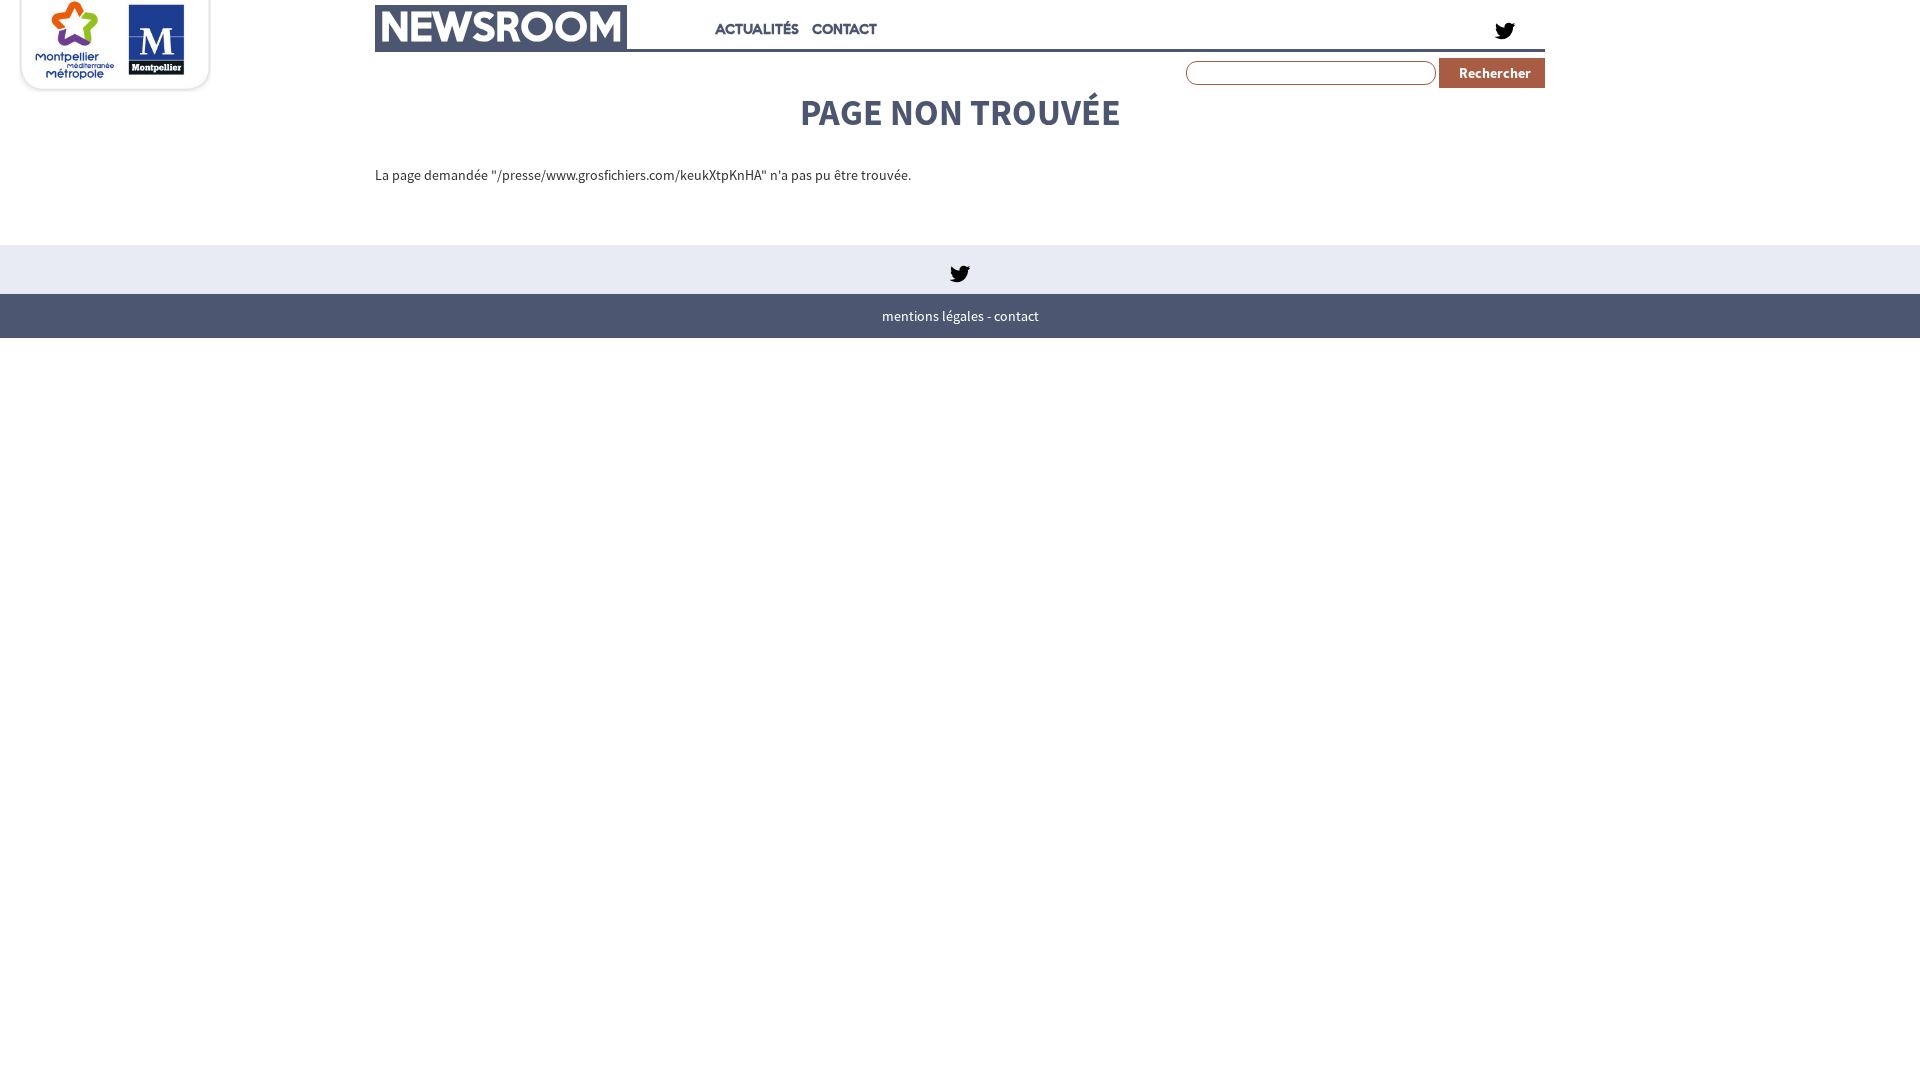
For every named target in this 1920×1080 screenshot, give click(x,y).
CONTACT (844, 28)
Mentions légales (933, 316)
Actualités (757, 28)
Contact (1016, 316)
